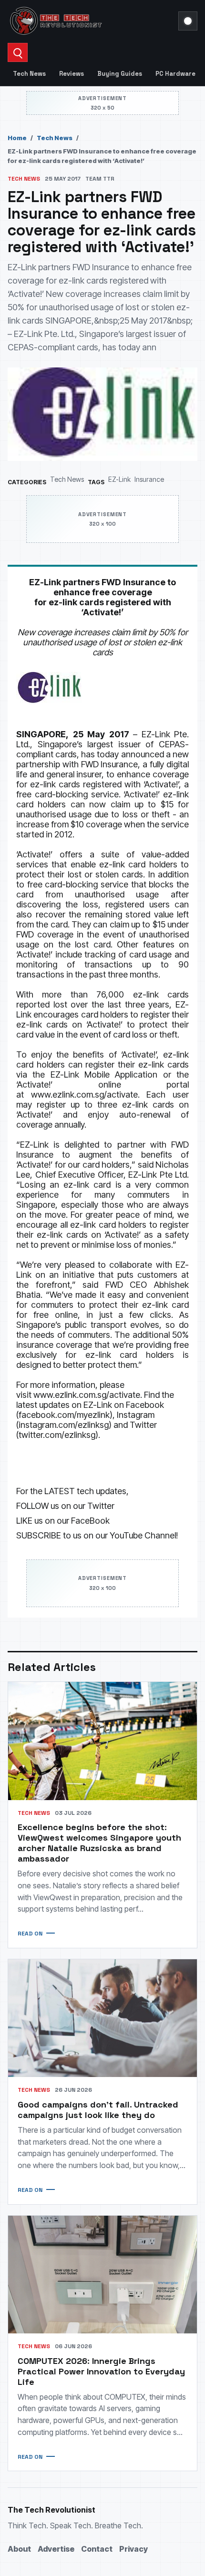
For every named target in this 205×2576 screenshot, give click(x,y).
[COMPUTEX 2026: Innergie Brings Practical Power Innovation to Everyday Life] (102, 2275)
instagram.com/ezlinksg (64, 1425)
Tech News (29, 74)
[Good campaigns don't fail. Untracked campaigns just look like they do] (102, 2018)
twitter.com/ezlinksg (57, 1435)
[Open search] (18, 52)
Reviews (72, 74)
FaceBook (90, 1521)
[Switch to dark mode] (188, 21)
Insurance (149, 479)
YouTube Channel (143, 1535)
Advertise (56, 2549)
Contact (97, 2549)
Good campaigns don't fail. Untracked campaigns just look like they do (98, 2110)
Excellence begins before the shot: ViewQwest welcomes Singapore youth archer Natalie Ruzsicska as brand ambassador (99, 1843)
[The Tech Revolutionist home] (90, 21)
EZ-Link (119, 479)
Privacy (133, 2549)
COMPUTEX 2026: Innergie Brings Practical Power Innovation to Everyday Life (101, 2371)
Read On (30, 1934)
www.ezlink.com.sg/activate (84, 1095)
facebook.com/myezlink (64, 1415)
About (19, 2549)
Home (17, 138)
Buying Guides (120, 74)
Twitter (101, 1506)
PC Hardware (175, 74)
